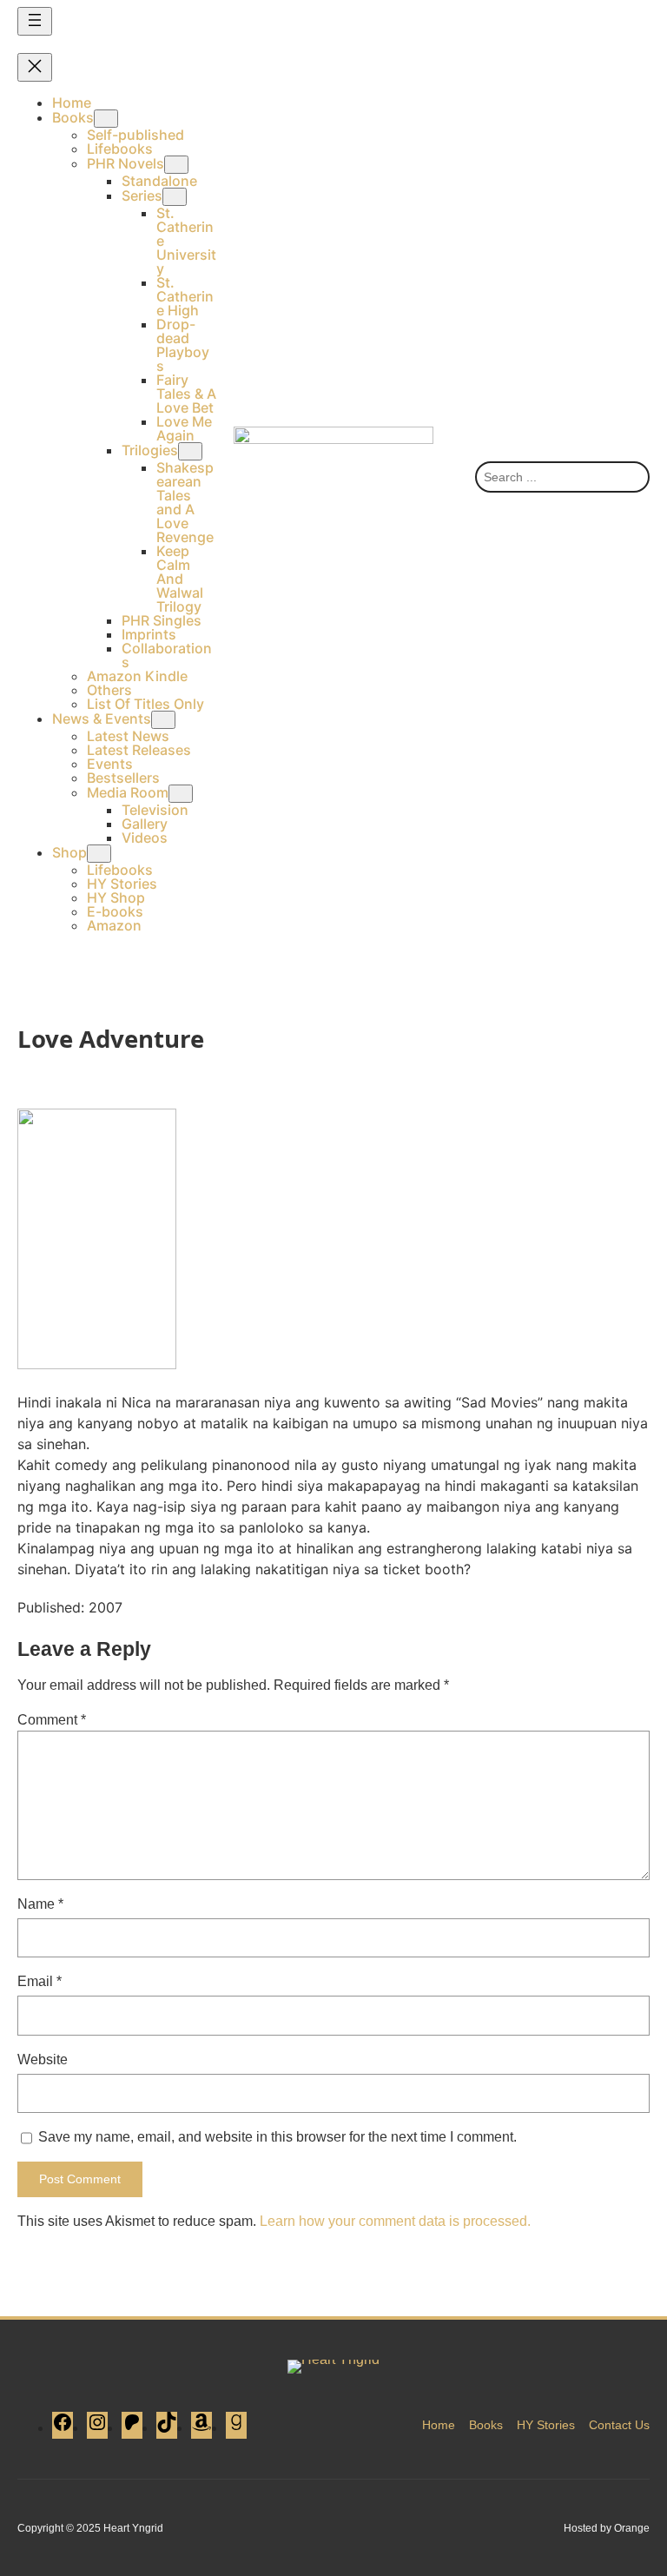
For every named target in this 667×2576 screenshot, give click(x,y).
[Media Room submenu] (181, 794)
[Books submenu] (106, 119)
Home (439, 2425)
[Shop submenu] (99, 854)
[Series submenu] (175, 197)
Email (40, 1981)
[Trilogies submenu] (190, 451)
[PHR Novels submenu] (176, 165)
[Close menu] (35, 67)
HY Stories (546, 2425)
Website (43, 2059)
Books (486, 2425)
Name (40, 1904)
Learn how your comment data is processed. (395, 2221)
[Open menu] (35, 21)
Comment (52, 1720)
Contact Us (619, 2425)
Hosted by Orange (607, 2528)
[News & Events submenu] (163, 720)
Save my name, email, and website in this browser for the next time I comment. (277, 2137)
